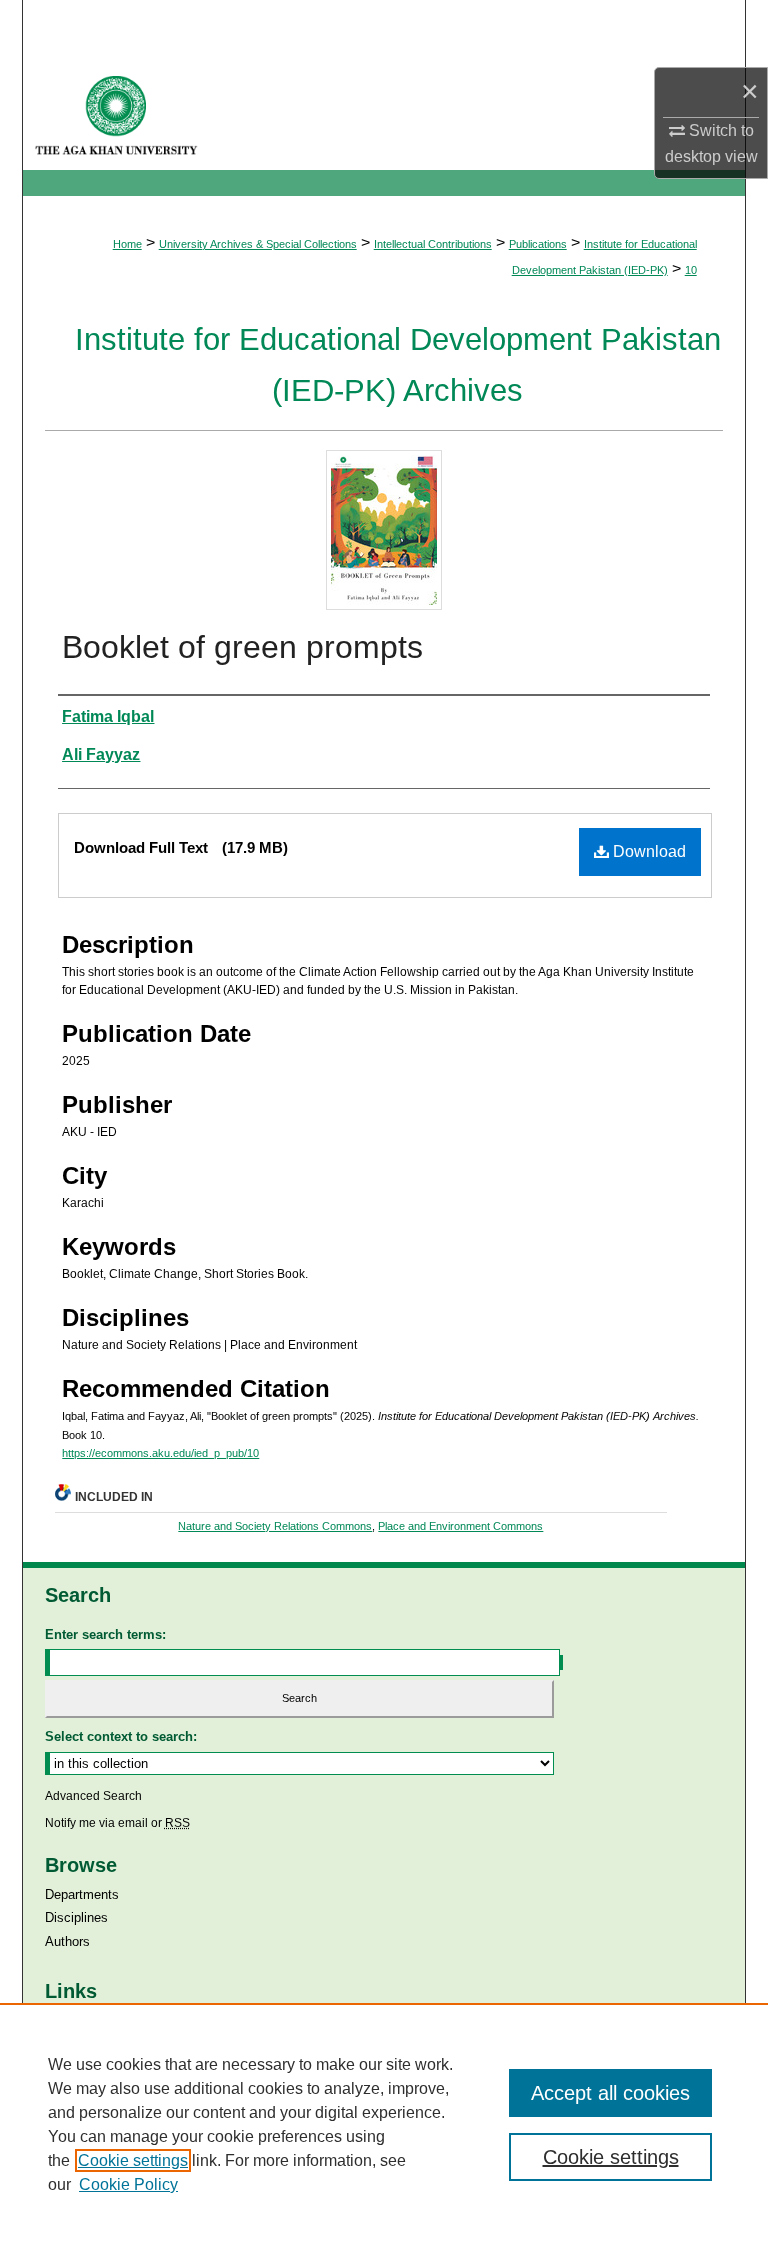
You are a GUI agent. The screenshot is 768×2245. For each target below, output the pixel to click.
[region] (384, 2124)
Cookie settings (133, 2160)
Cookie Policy (128, 2184)
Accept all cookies (610, 2093)
